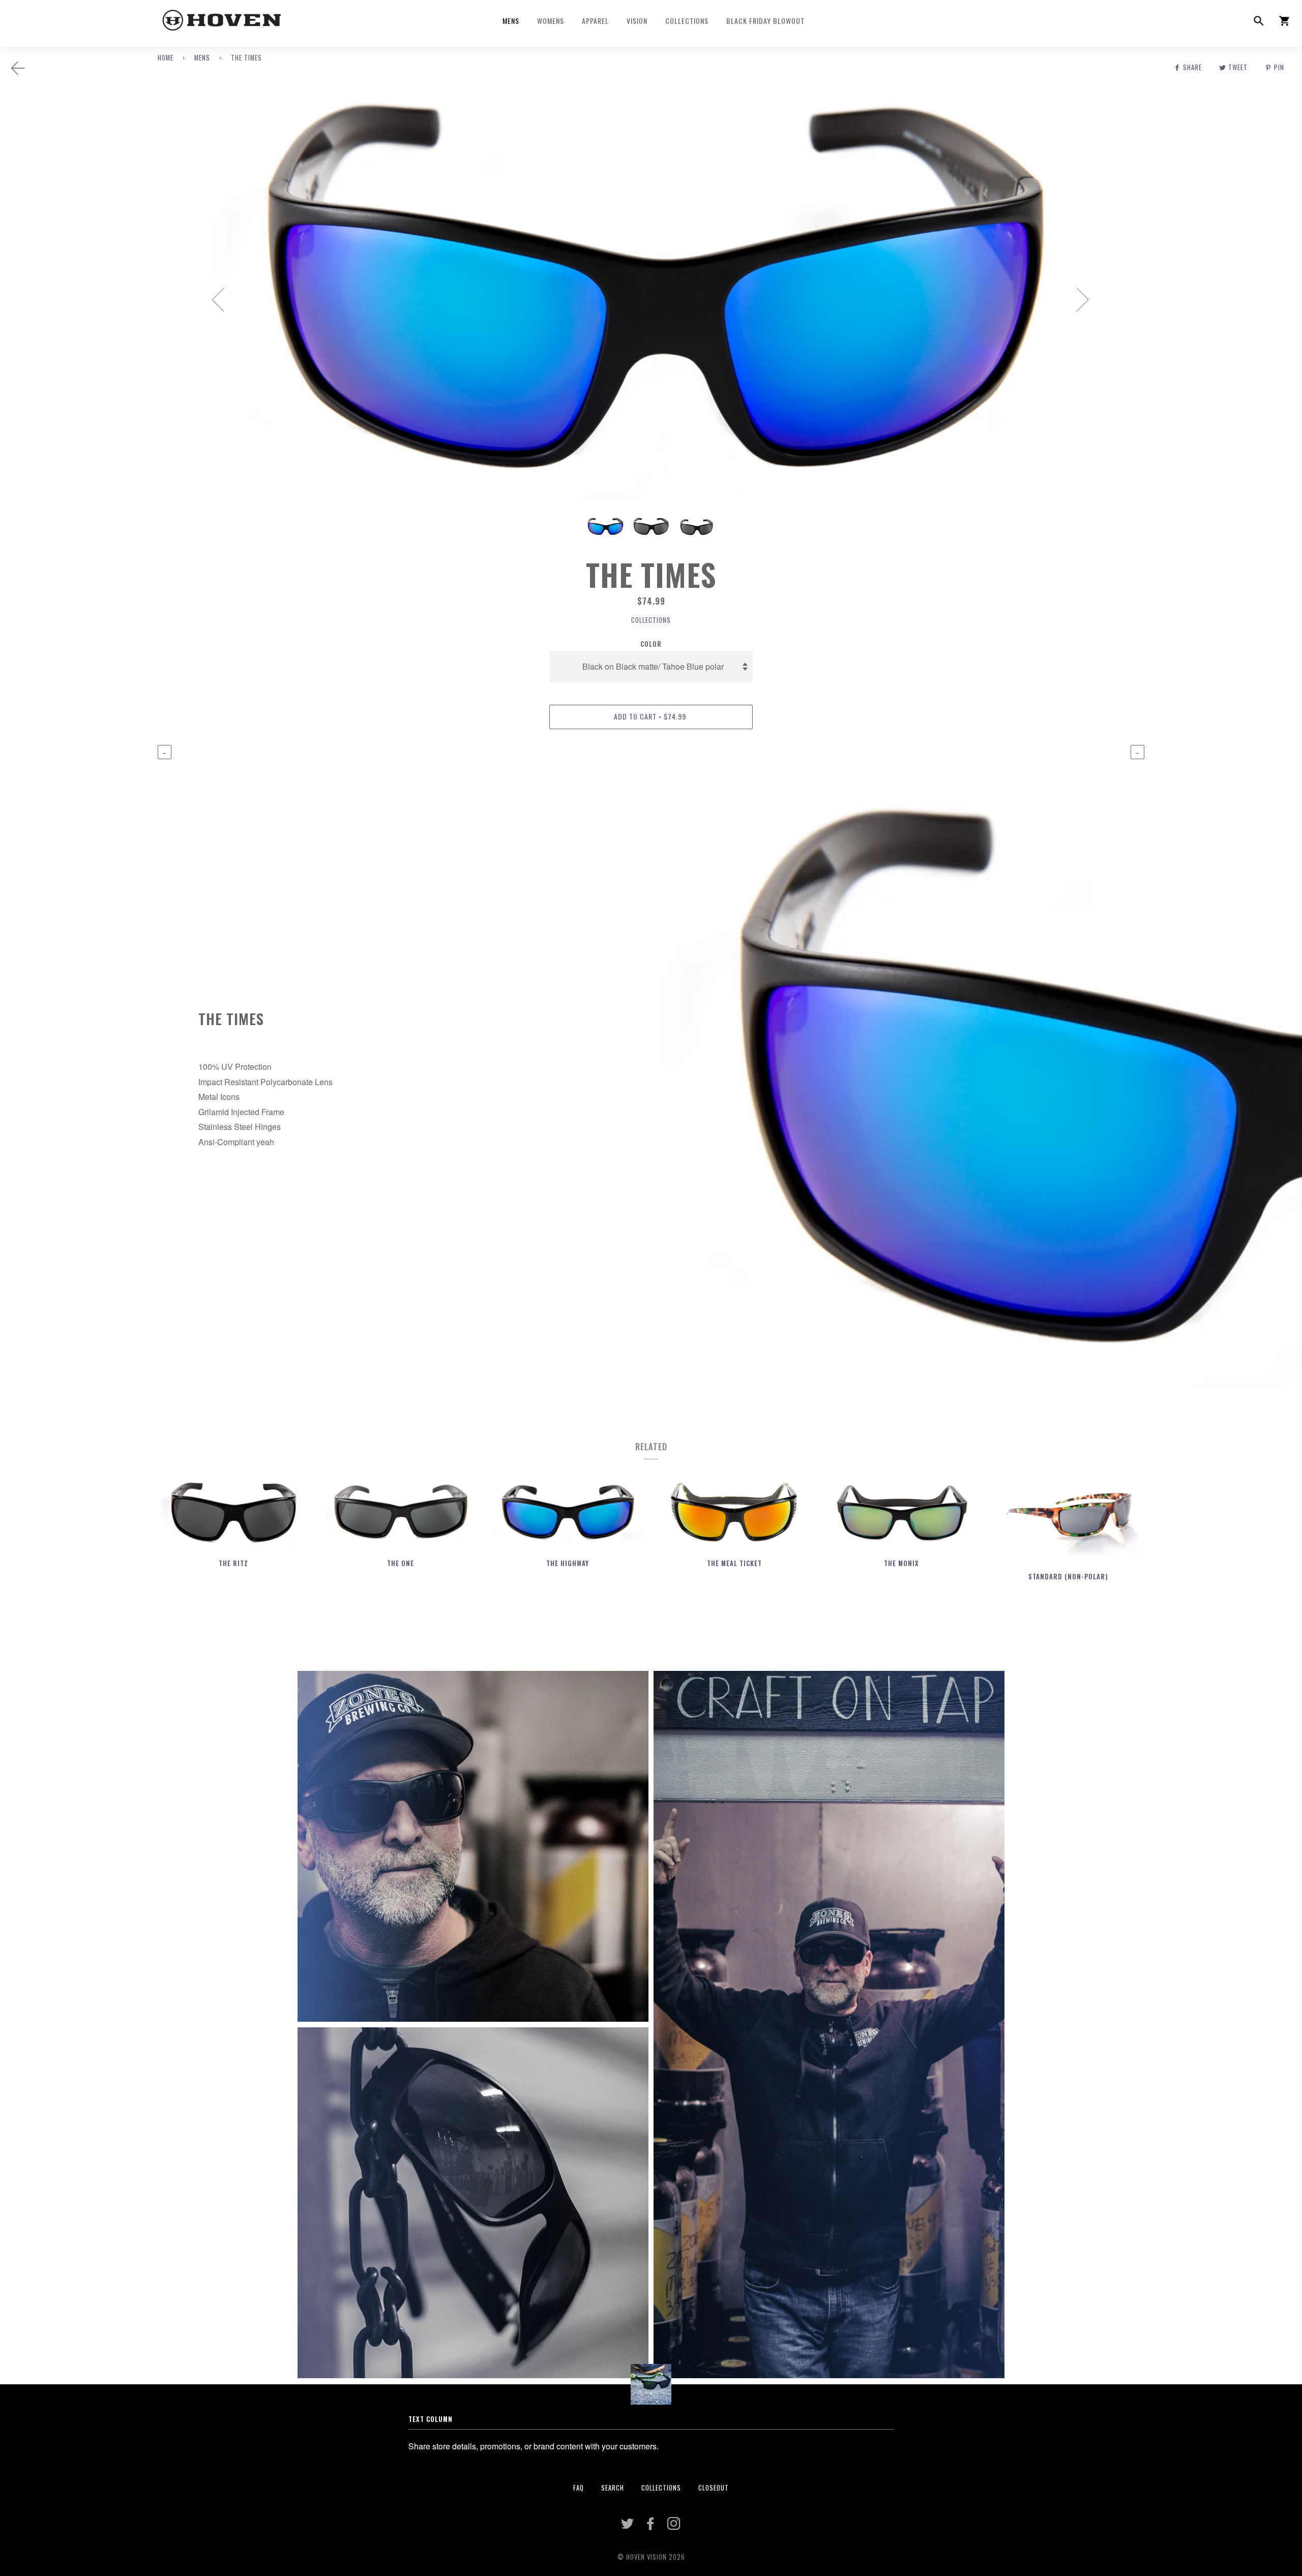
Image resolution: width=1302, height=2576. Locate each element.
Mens (511, 21)
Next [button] (1076, 299)
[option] (651, 299)
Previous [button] (224, 299)
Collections (687, 21)
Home (166, 58)
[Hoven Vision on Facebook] (651, 2526)
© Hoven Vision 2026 (651, 2557)
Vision (637, 21)
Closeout (714, 2488)
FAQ (579, 2488)
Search (613, 2488)
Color (651, 644)
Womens (551, 21)
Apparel (595, 21)
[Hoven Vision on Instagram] (674, 2526)
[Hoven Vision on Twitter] (628, 2526)
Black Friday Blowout (765, 21)
